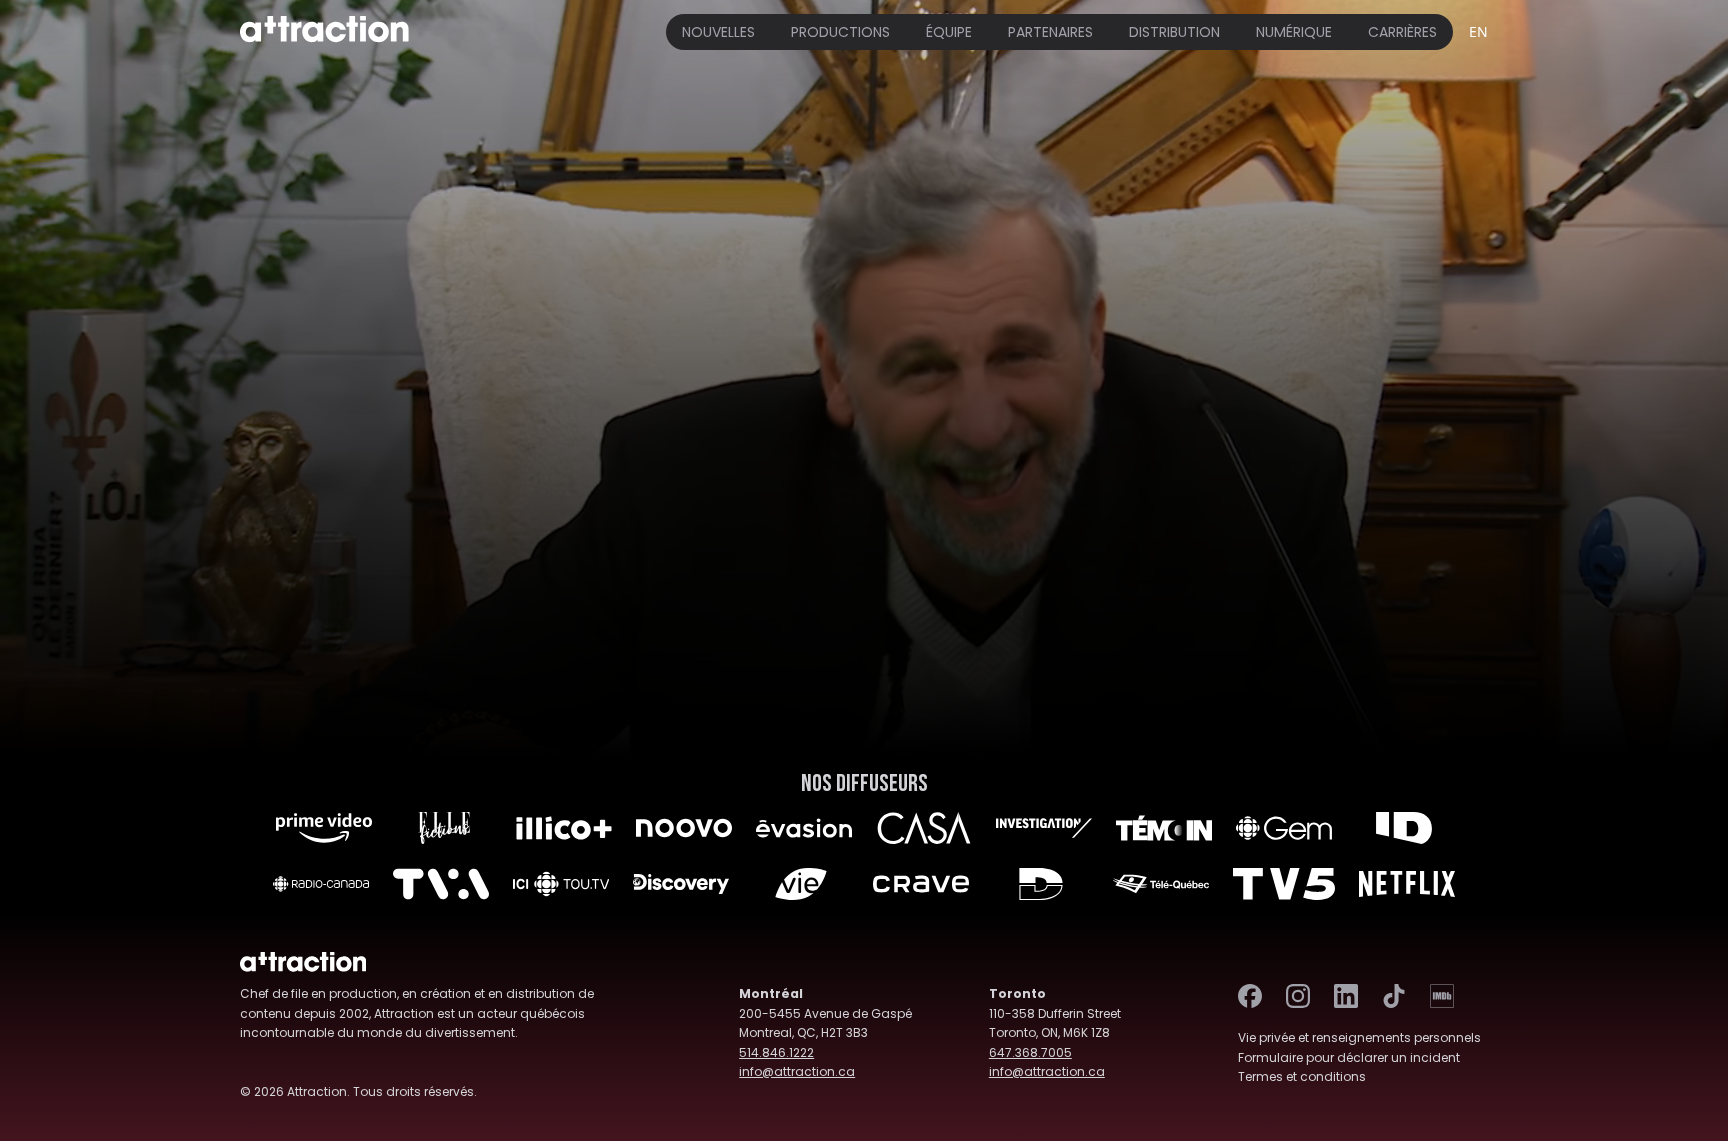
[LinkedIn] (1346, 996)
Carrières (1402, 32)
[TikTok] (1394, 996)
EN (1478, 31)
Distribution (1174, 32)
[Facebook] (1250, 996)
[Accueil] (324, 32)
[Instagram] (1298, 996)
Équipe (949, 32)
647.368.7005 (1030, 1052)
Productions (840, 32)
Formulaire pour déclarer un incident (1349, 1057)
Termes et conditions (1302, 1076)
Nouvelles (718, 32)
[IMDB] (1442, 996)
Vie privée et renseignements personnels (1359, 1037)
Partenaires (1050, 32)
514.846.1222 (776, 1052)
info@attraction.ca (797, 1071)
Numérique (1294, 32)
